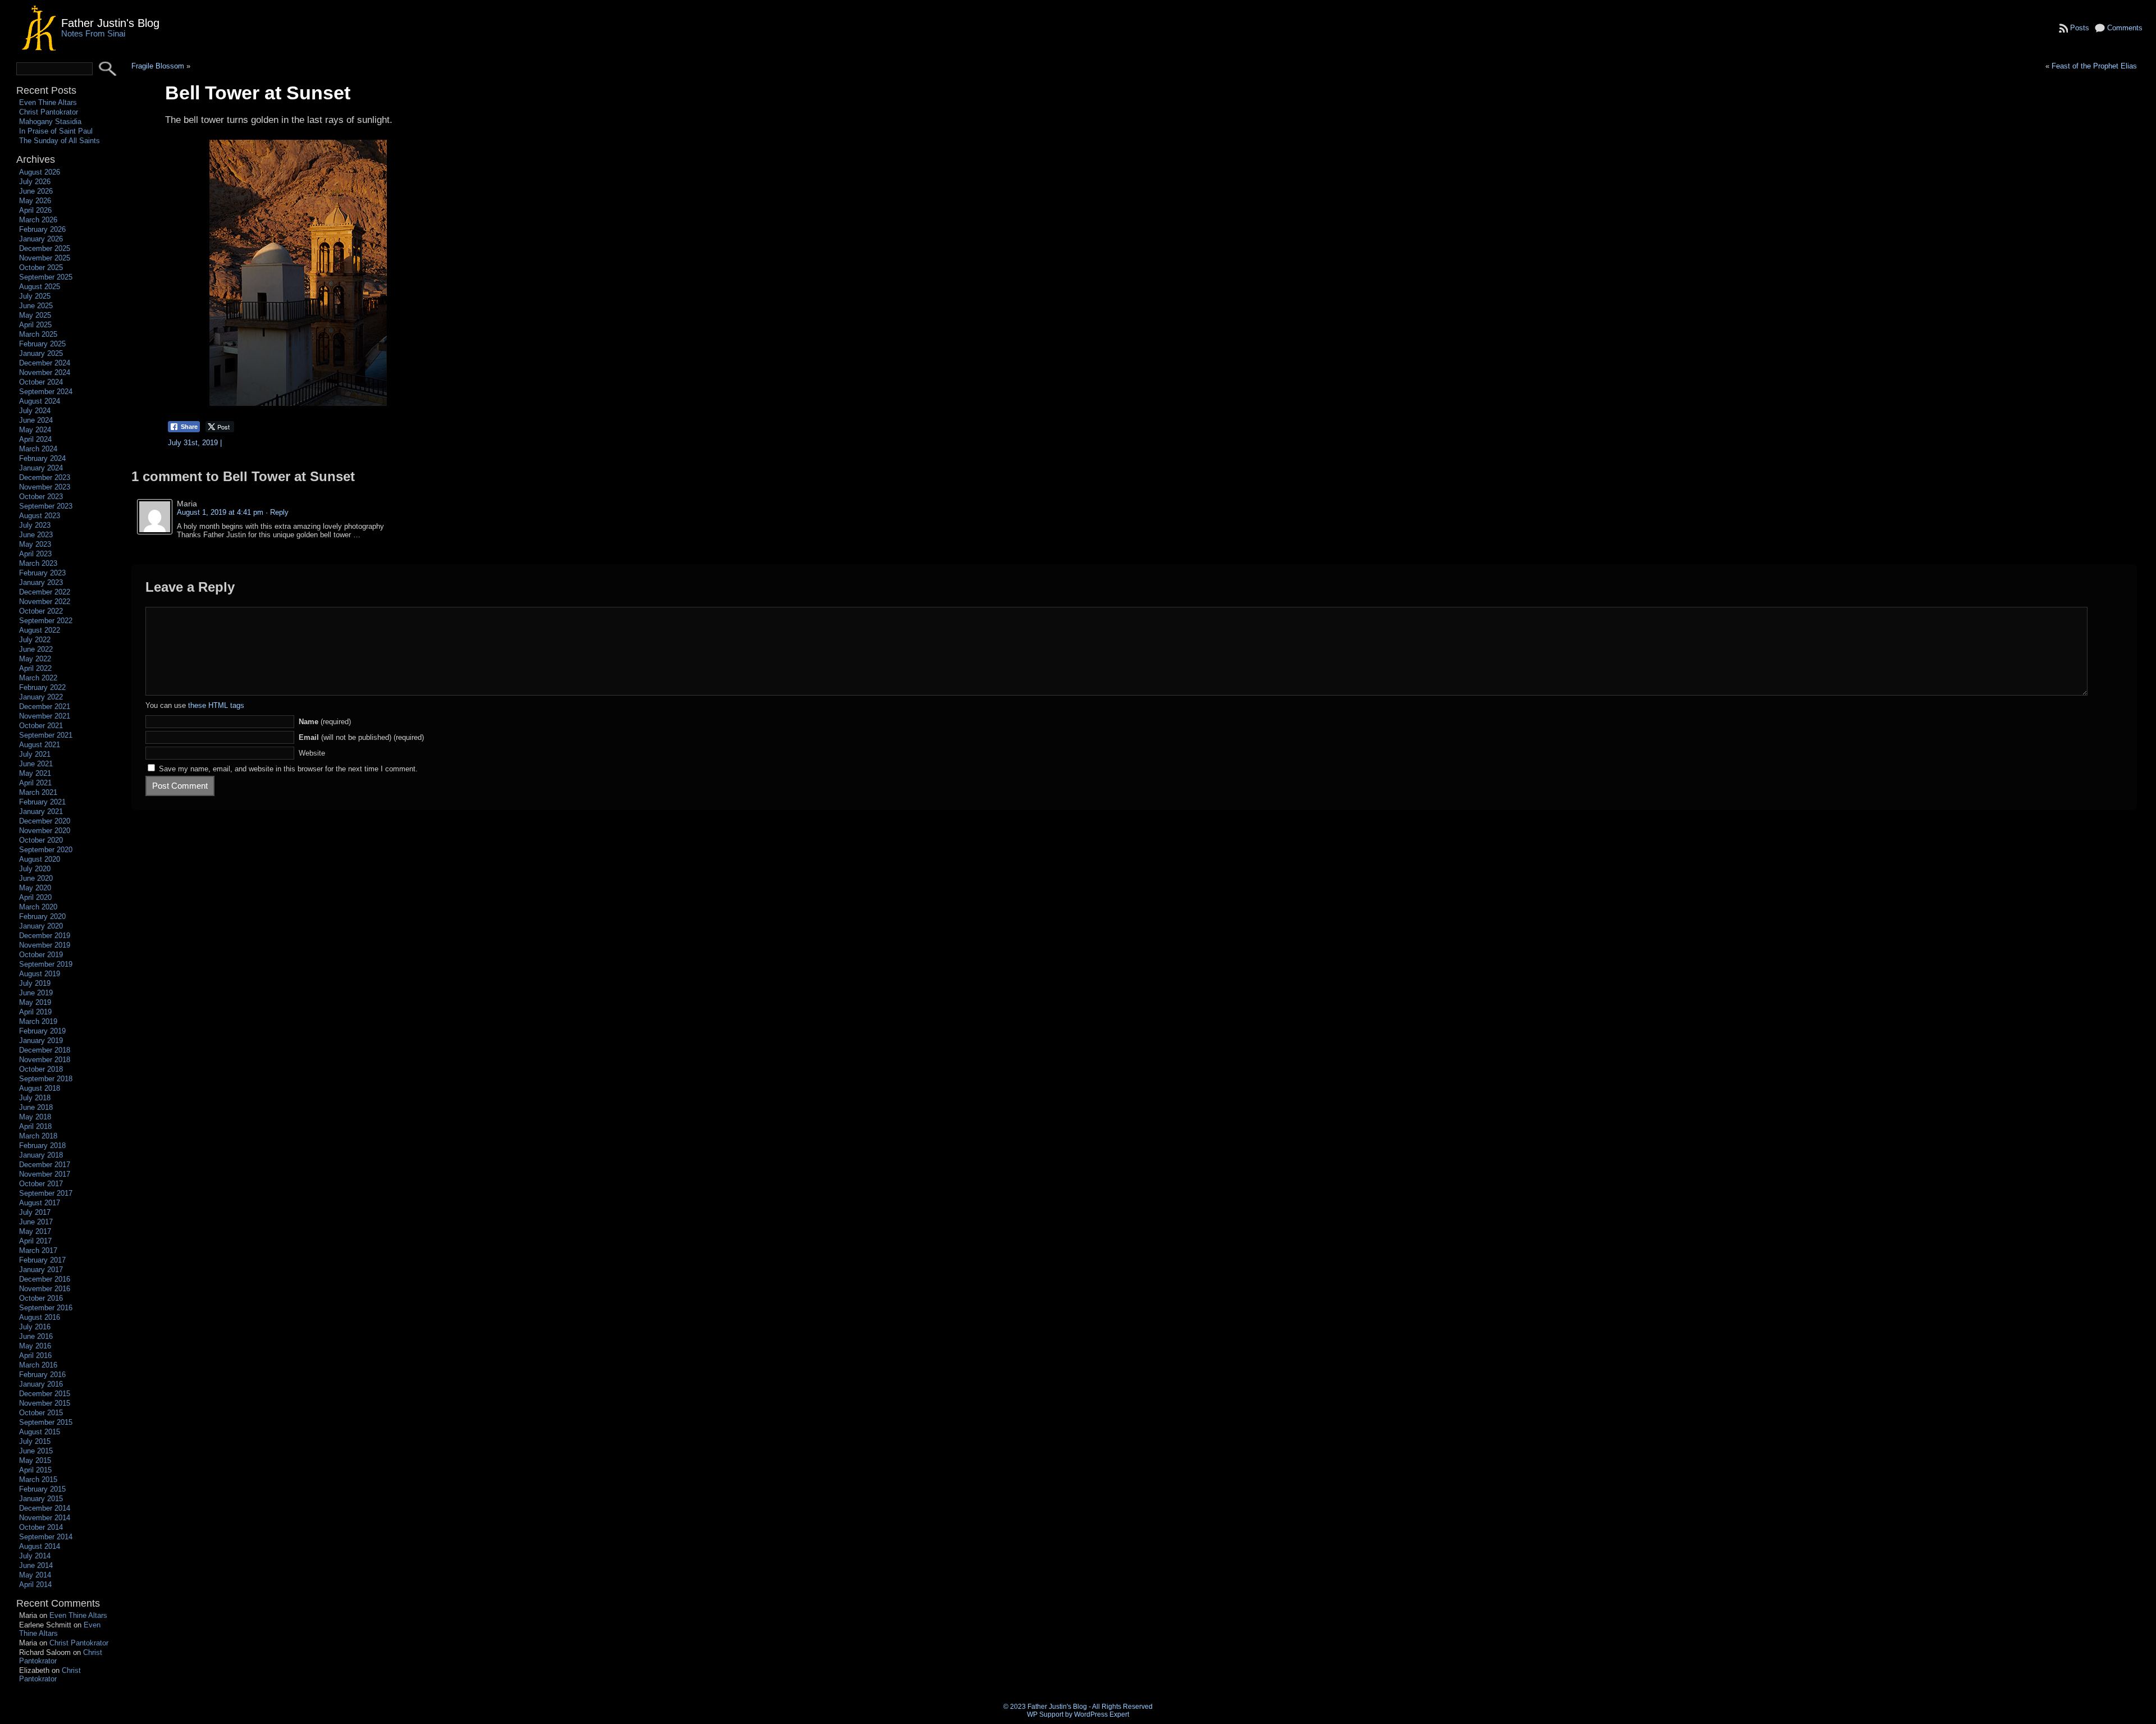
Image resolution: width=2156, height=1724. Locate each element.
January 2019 (41, 1041)
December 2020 (45, 821)
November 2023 (45, 487)
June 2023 (36, 535)
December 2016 (45, 1279)
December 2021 (45, 706)
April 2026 (35, 210)
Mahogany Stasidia (50, 122)
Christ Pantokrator (49, 112)
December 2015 (45, 1394)
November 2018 (45, 1060)
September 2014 (46, 1537)
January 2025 (41, 353)
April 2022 (35, 668)
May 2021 (35, 773)
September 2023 (46, 506)
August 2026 (40, 172)
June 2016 (36, 1336)
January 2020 (41, 926)
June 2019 (36, 993)
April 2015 (35, 1470)
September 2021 (46, 735)
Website (312, 753)
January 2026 (41, 239)
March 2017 (38, 1250)
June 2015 (36, 1451)
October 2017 (41, 1184)
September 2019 (46, 964)
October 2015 (41, 1413)
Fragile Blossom (158, 66)
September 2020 (46, 850)
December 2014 (45, 1508)
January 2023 (41, 582)
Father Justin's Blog (110, 23)
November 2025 (45, 258)
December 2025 (45, 248)
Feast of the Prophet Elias (2094, 66)
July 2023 (35, 525)
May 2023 (35, 544)
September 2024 (46, 392)
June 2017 (36, 1222)
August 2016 (40, 1317)
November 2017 (45, 1174)
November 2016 (45, 1289)
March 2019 (38, 1021)
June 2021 (36, 764)
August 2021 (40, 745)
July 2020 (35, 869)
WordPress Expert (1102, 1714)
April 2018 (35, 1126)
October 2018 (41, 1069)
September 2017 (46, 1193)
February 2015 (42, 1489)
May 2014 (35, 1575)
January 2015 (41, 1499)
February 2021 (42, 802)
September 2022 (46, 621)
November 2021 (45, 716)
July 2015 (35, 1441)
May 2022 (35, 659)
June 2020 (36, 878)
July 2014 (35, 1556)
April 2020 (35, 897)
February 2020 (42, 916)
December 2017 (45, 1165)
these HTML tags (216, 705)
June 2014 (36, 1565)
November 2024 (45, 372)
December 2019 (45, 936)
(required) (325, 722)
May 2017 (35, 1231)
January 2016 (41, 1384)
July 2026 (35, 182)
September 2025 (46, 277)
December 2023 (45, 477)
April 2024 (35, 439)
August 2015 (40, 1432)
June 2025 (36, 306)
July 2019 (35, 983)
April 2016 (35, 1355)
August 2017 (40, 1203)
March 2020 (38, 907)
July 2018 (35, 1098)
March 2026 (38, 220)
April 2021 (35, 783)
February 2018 (42, 1145)
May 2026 (35, 201)
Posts (2080, 28)
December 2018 (45, 1050)
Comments (2125, 28)
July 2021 (35, 754)
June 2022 (36, 649)
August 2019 (40, 974)
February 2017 (42, 1260)
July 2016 (35, 1327)
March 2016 (38, 1365)
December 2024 (45, 363)
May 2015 (35, 1460)
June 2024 (36, 420)
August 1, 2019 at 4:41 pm (220, 512)
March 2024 (38, 449)
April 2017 (35, 1241)
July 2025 (35, 296)
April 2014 (35, 1584)
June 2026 (36, 191)
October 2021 (41, 726)
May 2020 (35, 888)
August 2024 (40, 401)
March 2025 (38, 334)
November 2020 (45, 831)
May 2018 (35, 1117)
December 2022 (45, 592)
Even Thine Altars (48, 102)
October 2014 (41, 1527)
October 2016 (41, 1298)
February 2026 (42, 229)
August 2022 (40, 630)
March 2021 (38, 792)
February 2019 (42, 1031)
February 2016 (42, 1375)
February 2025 (42, 344)
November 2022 (45, 602)
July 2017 (35, 1212)
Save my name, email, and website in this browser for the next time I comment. (288, 769)
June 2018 (36, 1107)
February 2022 (42, 687)
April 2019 (35, 1012)
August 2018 (40, 1088)
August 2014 (40, 1546)
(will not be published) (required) (361, 737)
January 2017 (41, 1270)
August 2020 (40, 859)
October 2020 (41, 840)
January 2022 (41, 697)
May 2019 (35, 1002)
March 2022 (38, 678)
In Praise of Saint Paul (56, 131)
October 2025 (41, 267)
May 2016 (35, 1346)
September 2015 (46, 1422)
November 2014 (45, 1518)
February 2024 (42, 458)
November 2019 (45, 945)
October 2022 (41, 611)
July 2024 (35, 411)
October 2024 (41, 382)
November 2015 (45, 1403)
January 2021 (41, 811)
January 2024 (41, 468)
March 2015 (38, 1480)
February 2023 (42, 573)
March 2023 (38, 563)
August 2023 (40, 516)
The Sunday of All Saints (60, 141)
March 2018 (38, 1136)
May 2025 (35, 315)
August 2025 (40, 287)
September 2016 (46, 1308)
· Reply (277, 512)
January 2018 (41, 1155)
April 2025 (35, 325)
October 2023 (41, 497)
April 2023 (35, 554)
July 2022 (35, 640)
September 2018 (46, 1079)
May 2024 (35, 430)
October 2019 (41, 955)
